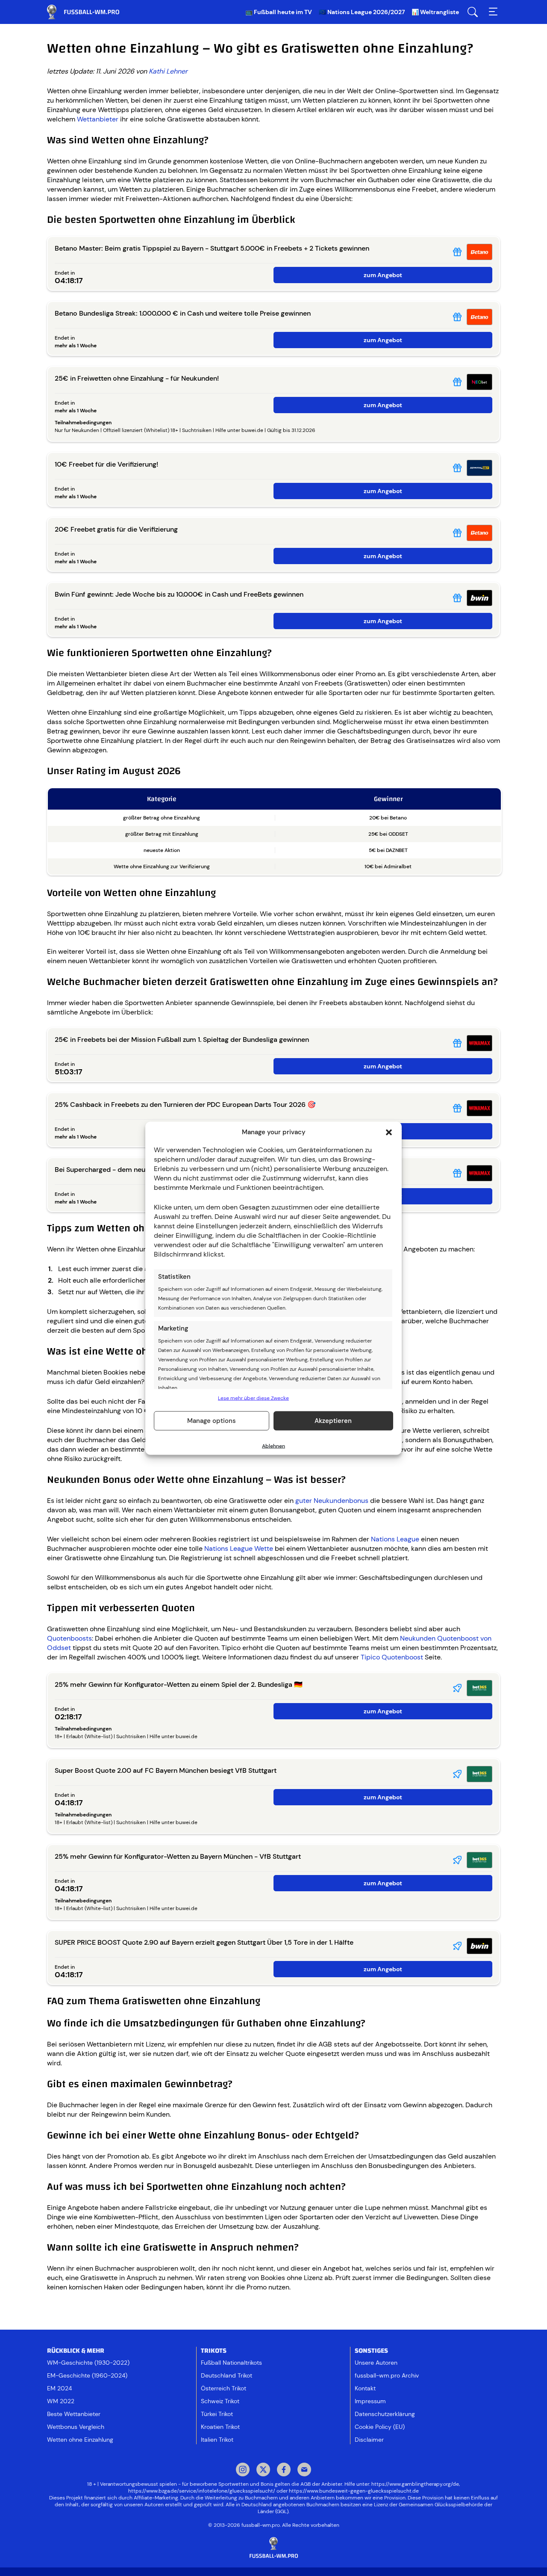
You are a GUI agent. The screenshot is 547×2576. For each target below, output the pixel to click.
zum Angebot (383, 275)
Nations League (395, 1539)
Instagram (243, 2470)
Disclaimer (369, 2440)
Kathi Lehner (168, 71)
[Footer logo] (273, 2548)
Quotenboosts (69, 1638)
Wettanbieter (98, 119)
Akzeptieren (333, 1421)
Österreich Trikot (224, 2388)
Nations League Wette (239, 1548)
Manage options (212, 1421)
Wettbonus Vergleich (76, 2427)
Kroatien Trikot (220, 2427)
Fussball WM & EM (90, 12)
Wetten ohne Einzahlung (80, 2440)
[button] (389, 1132)
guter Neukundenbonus (332, 1501)
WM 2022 (61, 2401)
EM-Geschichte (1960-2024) (87, 2375)
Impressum (370, 2401)
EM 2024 (59, 2388)
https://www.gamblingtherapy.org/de (415, 2484)
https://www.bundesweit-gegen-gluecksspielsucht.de (354, 2491)
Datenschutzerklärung (385, 2414)
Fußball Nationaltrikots (231, 2363)
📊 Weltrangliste (435, 12)
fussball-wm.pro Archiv (387, 2375)
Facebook (284, 2470)
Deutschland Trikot (226, 2375)
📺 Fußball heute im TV (279, 12)
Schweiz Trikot (220, 2401)
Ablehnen (273, 1446)
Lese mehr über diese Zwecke (253, 1398)
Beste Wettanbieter (74, 2414)
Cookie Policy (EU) (380, 2427)
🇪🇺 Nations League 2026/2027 (362, 12)
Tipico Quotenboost (392, 1657)
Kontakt (365, 2388)
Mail (304, 2470)
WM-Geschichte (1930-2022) (88, 2363)
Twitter (263, 2470)
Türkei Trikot (217, 2414)
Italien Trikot (217, 2440)
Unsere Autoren (376, 2363)
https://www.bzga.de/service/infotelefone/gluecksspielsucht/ (202, 2491)
